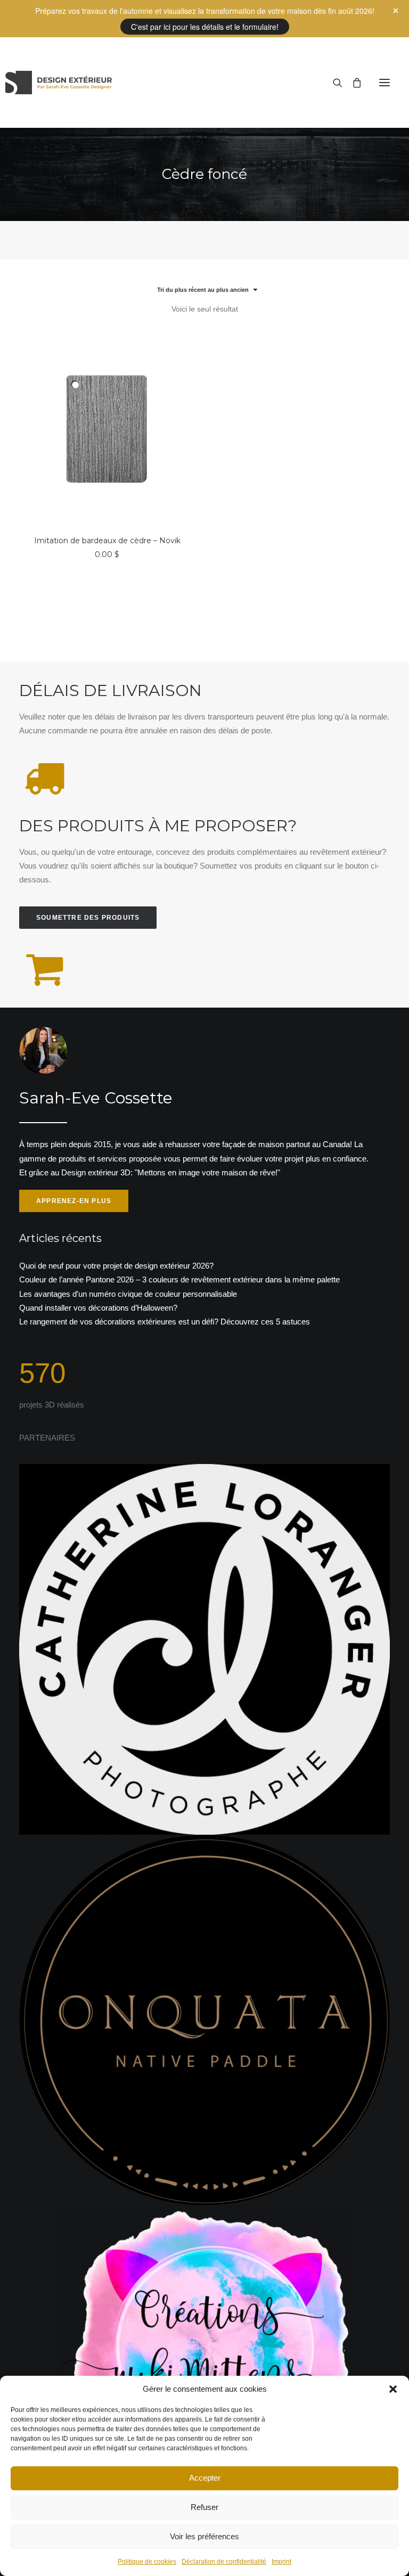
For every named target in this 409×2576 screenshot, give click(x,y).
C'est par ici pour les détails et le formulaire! (205, 27)
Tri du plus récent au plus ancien (203, 290)
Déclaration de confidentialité (224, 2562)
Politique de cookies (147, 2562)
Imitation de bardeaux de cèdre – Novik (107, 541)
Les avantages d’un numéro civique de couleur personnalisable (128, 1294)
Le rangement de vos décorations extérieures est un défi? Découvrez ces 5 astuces (165, 1322)
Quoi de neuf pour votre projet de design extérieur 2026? (116, 1266)
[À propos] (204, 1120)
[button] (393, 2389)
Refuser (204, 2507)
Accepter (205, 2478)
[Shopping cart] (352, 83)
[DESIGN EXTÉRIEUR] (59, 83)
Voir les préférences (204, 2536)
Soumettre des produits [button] (88, 918)
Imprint (281, 2562)
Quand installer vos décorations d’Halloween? (98, 1308)
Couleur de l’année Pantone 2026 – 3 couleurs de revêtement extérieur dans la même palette (179, 1279)
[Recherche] (333, 83)
